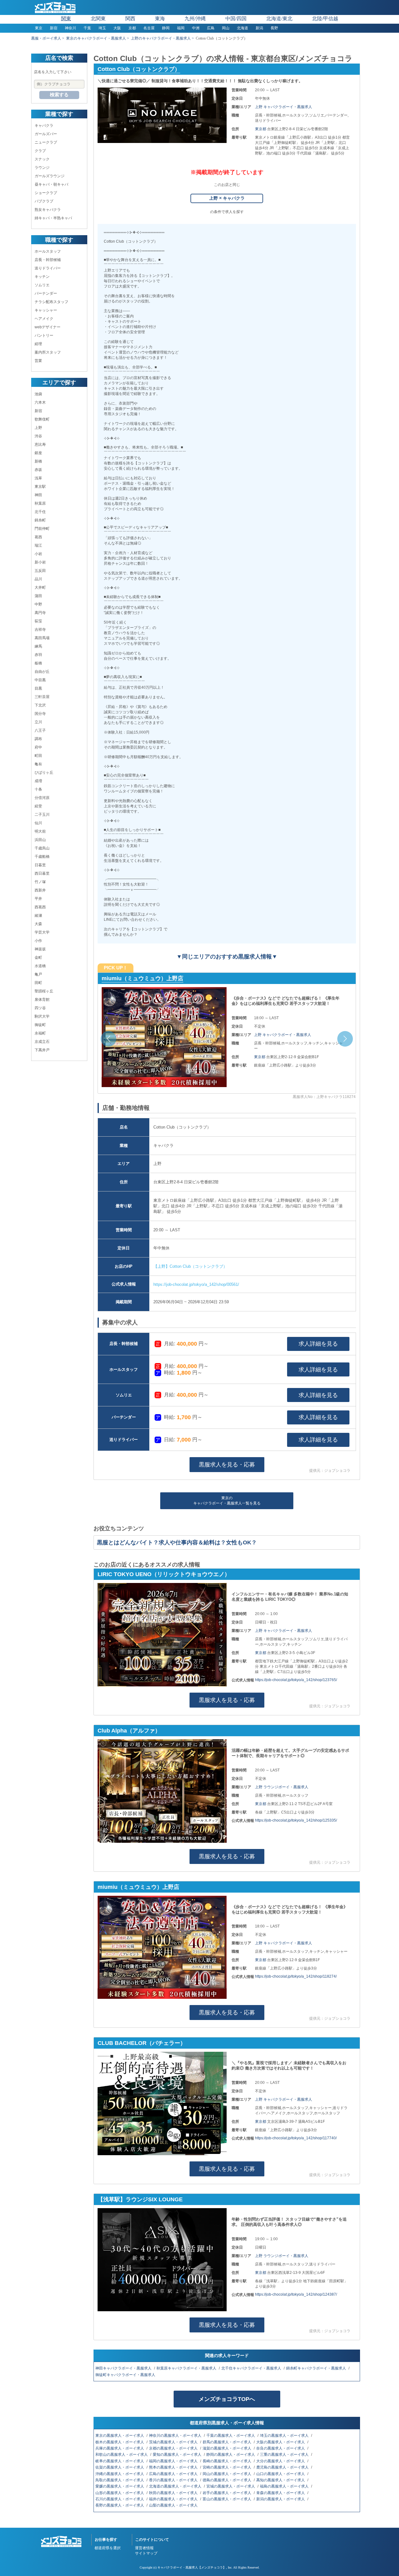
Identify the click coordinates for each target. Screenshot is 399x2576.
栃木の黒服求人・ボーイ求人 (120, 2442)
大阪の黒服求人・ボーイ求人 (281, 2442)
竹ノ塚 (40, 882)
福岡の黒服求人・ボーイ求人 (174, 2461)
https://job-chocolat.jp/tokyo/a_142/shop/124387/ (296, 2294)
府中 (38, 747)
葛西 (38, 537)
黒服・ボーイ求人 (46, 38)
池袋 (38, 394)
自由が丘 (42, 672)
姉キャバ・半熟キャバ (53, 218)
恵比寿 (40, 444)
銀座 (38, 453)
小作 (38, 941)
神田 (38, 495)
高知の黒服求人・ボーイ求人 (281, 2480)
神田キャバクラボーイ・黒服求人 (124, 2368)
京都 (132, 28)
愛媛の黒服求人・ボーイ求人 (120, 2486)
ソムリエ (42, 285)
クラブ (40, 151)
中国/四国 (236, 19)
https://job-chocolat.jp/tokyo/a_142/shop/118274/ (296, 1976)
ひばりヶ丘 (44, 772)
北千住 (40, 512)
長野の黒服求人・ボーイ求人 (120, 2505)
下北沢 (40, 705)
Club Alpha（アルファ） (129, 1731)
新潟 (259, 28)
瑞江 (38, 545)
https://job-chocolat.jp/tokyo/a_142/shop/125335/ (296, 1820)
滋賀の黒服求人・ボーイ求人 (227, 2448)
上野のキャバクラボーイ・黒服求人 (161, 38)
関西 (130, 19)
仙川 (38, 823)
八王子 (40, 730)
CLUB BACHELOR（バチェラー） (146, 978)
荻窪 (38, 621)
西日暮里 (42, 873)
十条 (38, 789)
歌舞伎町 (42, 419)
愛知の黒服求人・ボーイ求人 (178, 2455)
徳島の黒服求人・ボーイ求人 (227, 2480)
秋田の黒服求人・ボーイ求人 (174, 2493)
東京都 (261, 129)
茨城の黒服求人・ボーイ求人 (174, 2442)
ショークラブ (46, 193)
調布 (38, 739)
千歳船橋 (42, 857)
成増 (38, 781)
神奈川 (70, 28)
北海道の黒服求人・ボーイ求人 (176, 2486)
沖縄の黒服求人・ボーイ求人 (120, 2474)
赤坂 (38, 470)
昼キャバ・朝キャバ (51, 184)
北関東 (98, 19)
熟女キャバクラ (48, 210)
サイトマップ (146, 2553)
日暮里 (40, 865)
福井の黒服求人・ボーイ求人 (174, 2499)
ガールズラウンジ (50, 176)
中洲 (196, 28)
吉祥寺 (40, 630)
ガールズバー (46, 134)
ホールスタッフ (48, 251)
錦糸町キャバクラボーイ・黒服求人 (317, 2368)
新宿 (54, 28)
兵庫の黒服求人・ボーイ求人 (120, 2448)
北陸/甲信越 (325, 19)
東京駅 (40, 487)
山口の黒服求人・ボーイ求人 (281, 2474)
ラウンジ (42, 168)
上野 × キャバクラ (227, 198)
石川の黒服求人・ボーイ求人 (120, 2499)
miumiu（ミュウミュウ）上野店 (138, 1887)
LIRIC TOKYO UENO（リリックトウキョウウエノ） (164, 1574)
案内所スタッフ (48, 352)
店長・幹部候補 (48, 260)
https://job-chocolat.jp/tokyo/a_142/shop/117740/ (296, 2138)
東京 (39, 28)
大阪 (117, 28)
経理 (38, 344)
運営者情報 (144, 2548)
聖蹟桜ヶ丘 (44, 991)
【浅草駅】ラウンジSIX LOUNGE (140, 2199)
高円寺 (40, 613)
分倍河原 (42, 798)
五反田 (40, 571)
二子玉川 (42, 815)
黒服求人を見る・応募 (227, 1465)
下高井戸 (42, 1050)
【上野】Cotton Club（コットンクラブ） (190, 1266)
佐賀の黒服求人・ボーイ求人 (120, 2467)
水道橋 (40, 966)
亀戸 (38, 974)
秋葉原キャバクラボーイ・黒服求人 (187, 2368)
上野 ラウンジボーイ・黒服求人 (282, 1787)
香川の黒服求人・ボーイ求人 (174, 2480)
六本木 (40, 402)
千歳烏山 (42, 848)
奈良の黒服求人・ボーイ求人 (281, 2448)
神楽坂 (40, 949)
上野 (38, 428)
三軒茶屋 (42, 697)
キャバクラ (44, 126)
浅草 (38, 478)
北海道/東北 (279, 19)
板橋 (38, 663)
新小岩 (40, 562)
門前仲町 (42, 529)
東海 (160, 19)
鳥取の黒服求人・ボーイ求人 (120, 2480)
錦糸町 (40, 520)
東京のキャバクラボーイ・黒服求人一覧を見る (227, 1501)
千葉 (87, 28)
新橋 (38, 461)
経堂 (38, 806)
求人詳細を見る (318, 1344)
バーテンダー (46, 293)
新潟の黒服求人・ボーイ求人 (281, 2499)
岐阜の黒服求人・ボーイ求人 (120, 2461)
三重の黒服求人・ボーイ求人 (285, 2455)
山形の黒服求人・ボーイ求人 (120, 2493)
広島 (211, 28)
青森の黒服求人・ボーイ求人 (281, 2493)
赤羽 (38, 655)
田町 (38, 983)
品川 (38, 579)
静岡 (166, 28)
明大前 (40, 831)
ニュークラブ (46, 142)
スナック (42, 159)
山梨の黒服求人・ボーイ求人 (174, 2505)
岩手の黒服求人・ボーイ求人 (227, 2493)
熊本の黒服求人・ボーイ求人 (174, 2467)
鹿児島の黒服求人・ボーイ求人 (283, 2467)
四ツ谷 (40, 1008)
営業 (38, 361)
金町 (38, 958)
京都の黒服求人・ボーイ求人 (174, 2448)
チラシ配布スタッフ (51, 302)
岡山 (226, 28)
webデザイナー (48, 327)
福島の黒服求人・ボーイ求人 (285, 2486)
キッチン (42, 277)
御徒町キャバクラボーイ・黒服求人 (126, 2375)
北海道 (243, 28)
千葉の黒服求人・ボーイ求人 (231, 2436)
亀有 (38, 764)
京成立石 (42, 1042)
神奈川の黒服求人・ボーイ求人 (176, 2436)
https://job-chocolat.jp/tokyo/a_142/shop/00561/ (196, 1284)
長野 (274, 28)
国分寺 (40, 714)
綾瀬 (38, 915)
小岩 (38, 554)
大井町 (40, 587)
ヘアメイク (44, 319)
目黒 (38, 688)
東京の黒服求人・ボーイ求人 (120, 2436)
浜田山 (40, 840)
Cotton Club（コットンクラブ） (139, 69)
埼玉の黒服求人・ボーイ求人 (285, 2436)
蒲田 (38, 596)
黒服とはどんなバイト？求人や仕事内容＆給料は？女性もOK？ (177, 1542)
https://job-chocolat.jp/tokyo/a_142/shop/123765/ (296, 1680)
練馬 (38, 646)
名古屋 (149, 28)
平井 (38, 899)
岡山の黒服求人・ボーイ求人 (227, 2474)
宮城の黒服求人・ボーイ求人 (231, 2486)
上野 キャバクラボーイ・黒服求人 (284, 107)
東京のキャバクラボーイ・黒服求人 (96, 38)
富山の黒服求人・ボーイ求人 (227, 2499)
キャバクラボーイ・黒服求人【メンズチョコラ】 (192, 2567)
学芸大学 (42, 932)
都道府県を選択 (108, 2548)
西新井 (40, 890)
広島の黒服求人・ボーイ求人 (174, 2474)
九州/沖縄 (195, 19)
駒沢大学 (42, 1016)
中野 (38, 604)
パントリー (44, 335)
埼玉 (102, 28)
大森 (38, 924)
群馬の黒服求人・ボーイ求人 (227, 2442)
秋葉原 (40, 503)
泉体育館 (42, 1000)
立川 (38, 722)
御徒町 (40, 1025)
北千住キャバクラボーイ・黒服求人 (252, 2368)
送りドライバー (48, 268)
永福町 (40, 1033)
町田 (38, 756)
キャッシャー (46, 310)
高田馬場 (42, 638)
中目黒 (40, 680)
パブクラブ (44, 201)
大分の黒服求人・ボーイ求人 (281, 2461)
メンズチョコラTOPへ (227, 2399)
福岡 (181, 28)
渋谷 (38, 436)
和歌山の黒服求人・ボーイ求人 (122, 2455)
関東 (66, 19)
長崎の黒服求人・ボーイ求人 (227, 2461)
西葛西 (40, 907)
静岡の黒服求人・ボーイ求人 (231, 2455)
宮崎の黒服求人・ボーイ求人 (227, 2467)
